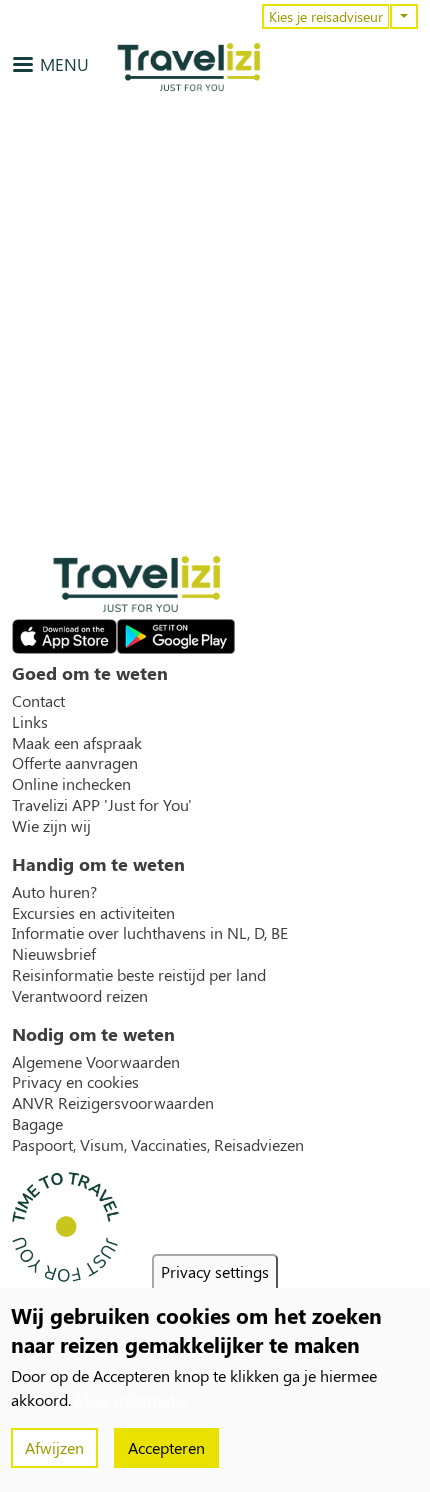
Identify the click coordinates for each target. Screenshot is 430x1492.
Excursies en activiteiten (93, 913)
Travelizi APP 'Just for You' (102, 805)
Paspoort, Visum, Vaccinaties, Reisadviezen (158, 1145)
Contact (38, 701)
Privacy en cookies (75, 1082)
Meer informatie (131, 1399)
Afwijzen (54, 1447)
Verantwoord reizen (80, 996)
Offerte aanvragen (75, 763)
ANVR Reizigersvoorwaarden (113, 1103)
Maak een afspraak (77, 743)
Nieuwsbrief (54, 954)
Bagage (37, 1124)
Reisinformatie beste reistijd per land (139, 975)
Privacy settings (215, 1271)
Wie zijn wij (51, 826)
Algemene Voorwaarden (96, 1062)
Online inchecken (71, 784)
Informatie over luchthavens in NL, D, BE (150, 933)
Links (30, 722)
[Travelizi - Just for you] (189, 67)
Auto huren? (54, 892)
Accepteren (166, 1447)
